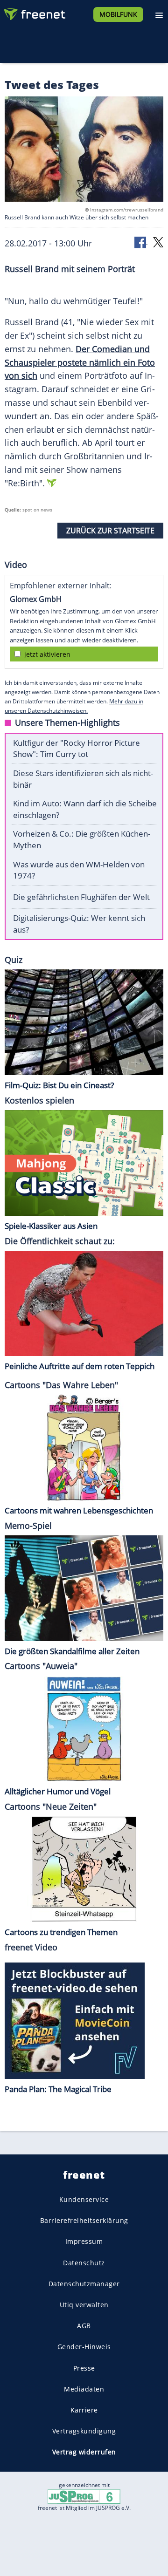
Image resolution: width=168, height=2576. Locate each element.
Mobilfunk (118, 14)
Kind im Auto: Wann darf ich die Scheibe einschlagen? (85, 809)
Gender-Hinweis (84, 2347)
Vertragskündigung (84, 2431)
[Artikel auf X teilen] (158, 242)
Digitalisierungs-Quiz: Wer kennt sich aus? (79, 924)
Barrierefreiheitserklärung (84, 2220)
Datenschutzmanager (84, 2283)
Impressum (84, 2241)
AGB (84, 2326)
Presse (84, 2368)
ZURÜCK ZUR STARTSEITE (110, 531)
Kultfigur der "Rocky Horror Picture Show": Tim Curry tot (77, 749)
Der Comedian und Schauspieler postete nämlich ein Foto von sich (80, 362)
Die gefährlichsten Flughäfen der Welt (81, 897)
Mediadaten (84, 2389)
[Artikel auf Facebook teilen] (141, 242)
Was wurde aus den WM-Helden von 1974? (79, 870)
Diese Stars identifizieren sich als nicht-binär (83, 779)
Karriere (84, 2410)
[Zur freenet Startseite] (35, 12)
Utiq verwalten (84, 2305)
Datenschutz (84, 2262)
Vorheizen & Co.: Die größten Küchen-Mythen (82, 839)
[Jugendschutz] (84, 2496)
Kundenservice (84, 2199)
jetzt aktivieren (47, 654)
